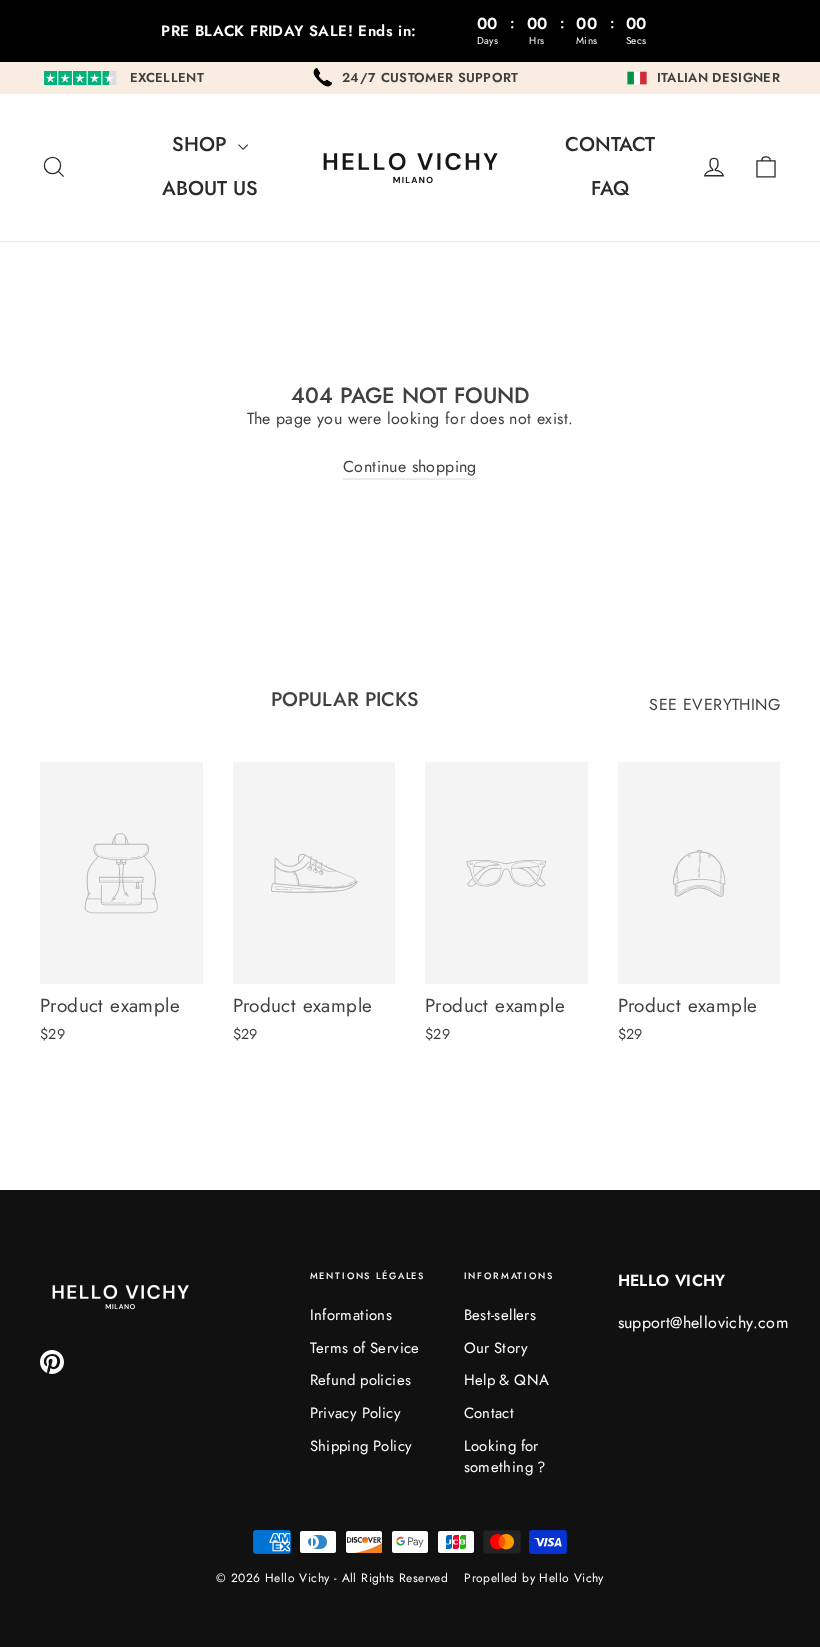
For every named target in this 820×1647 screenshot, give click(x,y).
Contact (610, 144)
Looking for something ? (505, 1456)
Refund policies (361, 1380)
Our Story (496, 1348)
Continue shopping (410, 466)
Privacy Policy (356, 1413)
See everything (714, 704)
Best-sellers (500, 1315)
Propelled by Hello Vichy (534, 1578)
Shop (202, 144)
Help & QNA (507, 1380)
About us (210, 188)
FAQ (610, 188)
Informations (351, 1315)
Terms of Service (365, 1348)
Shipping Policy (361, 1446)
